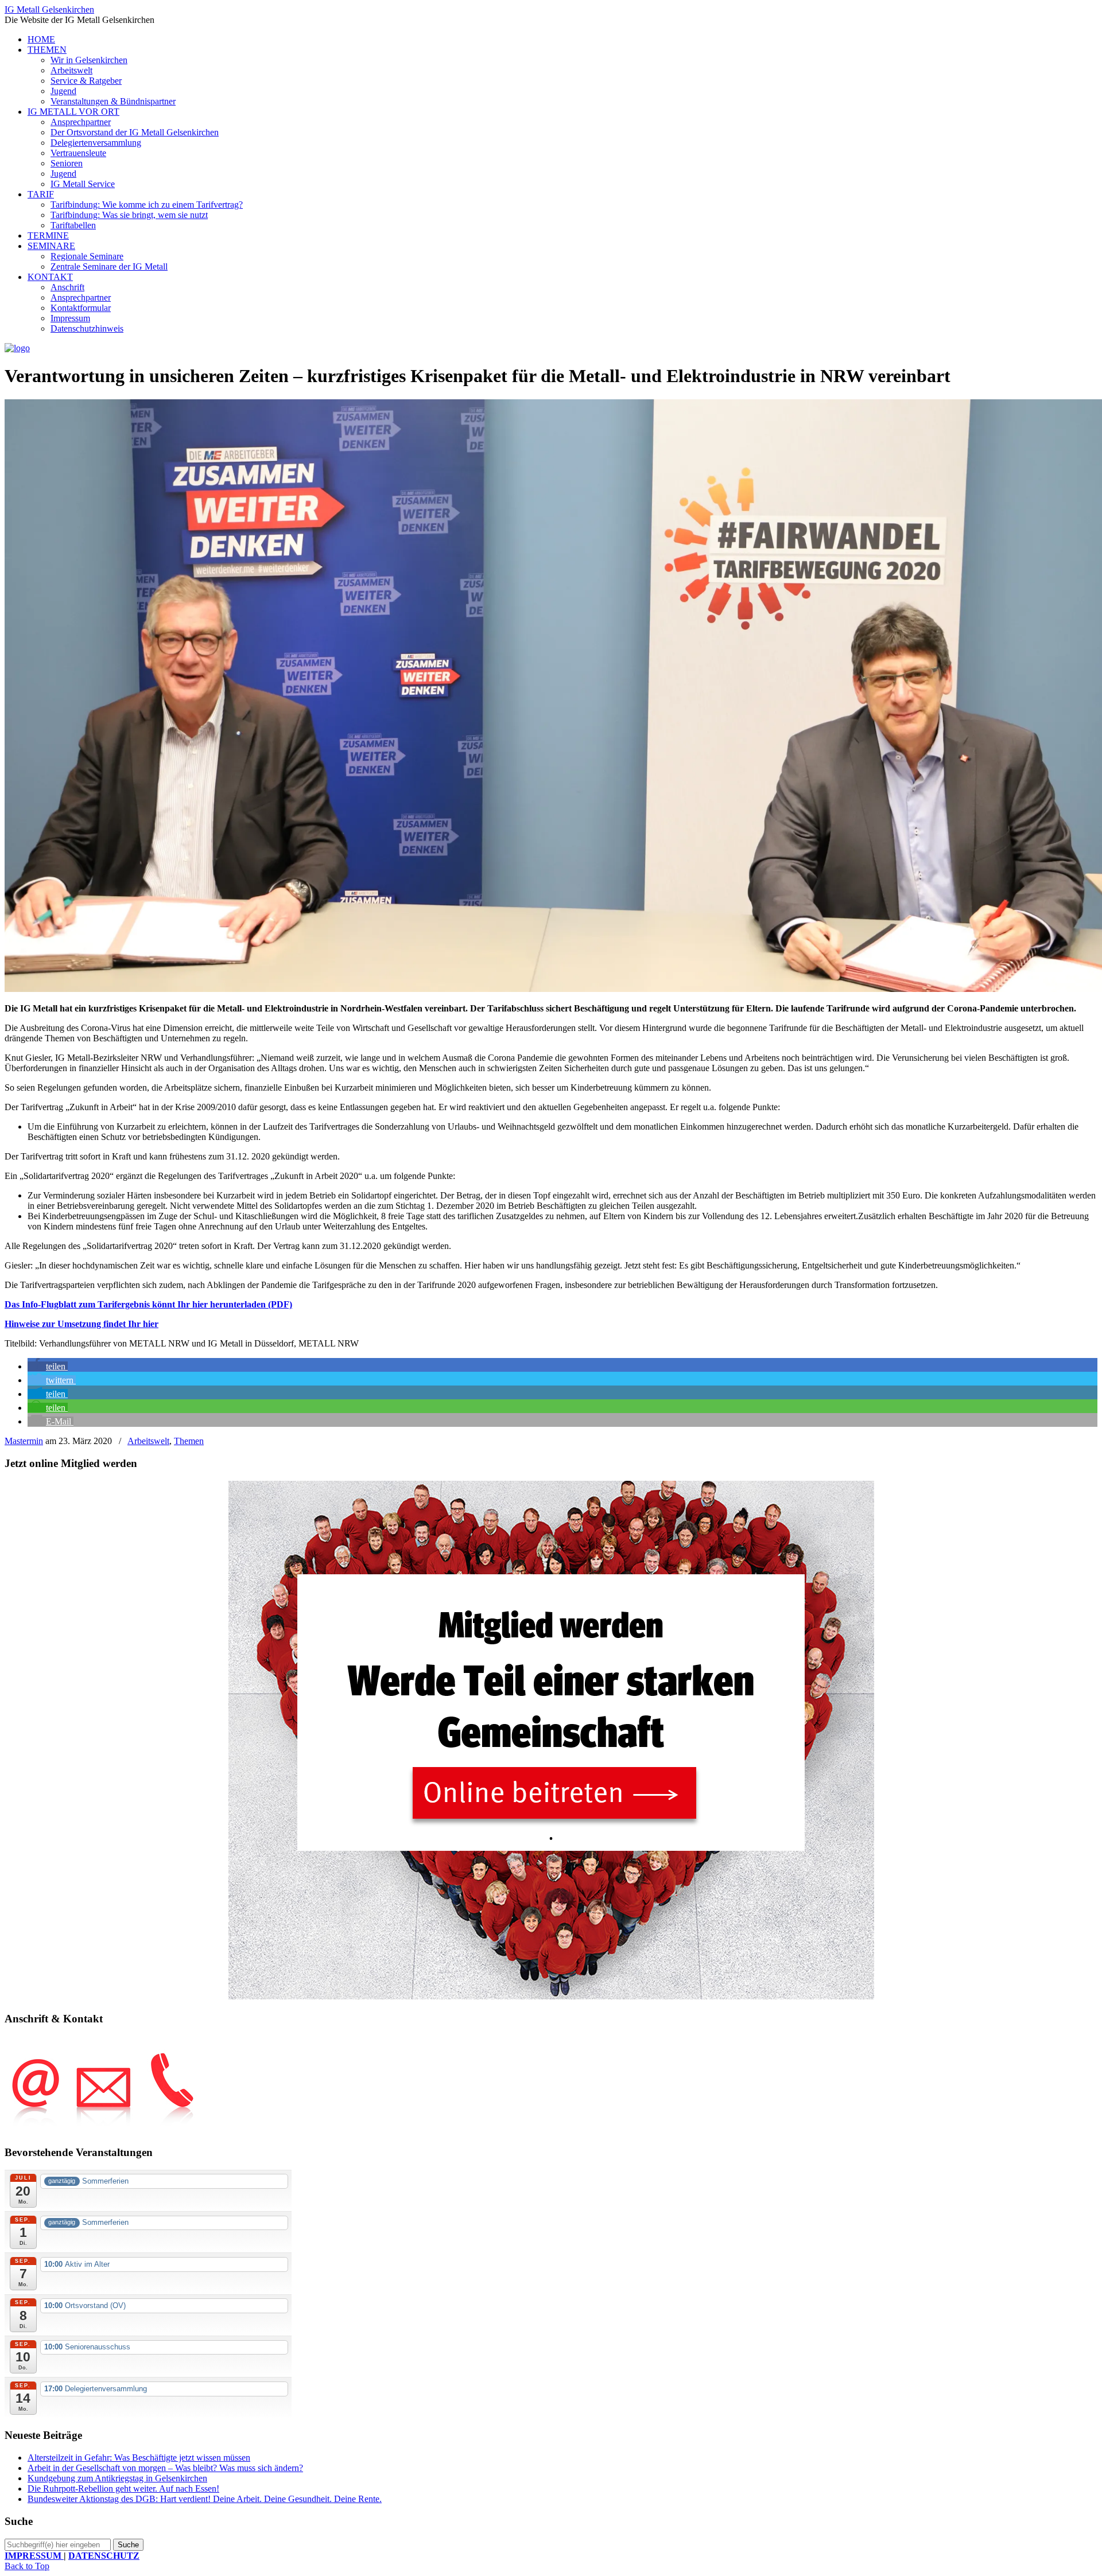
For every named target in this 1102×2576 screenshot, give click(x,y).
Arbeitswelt (148, 1441)
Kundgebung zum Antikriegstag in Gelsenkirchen (117, 2478)
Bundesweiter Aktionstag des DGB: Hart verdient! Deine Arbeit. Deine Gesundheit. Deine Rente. (205, 2499)
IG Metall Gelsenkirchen (49, 9)
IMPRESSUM (34, 2556)
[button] (48, 1366)
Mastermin (24, 1441)
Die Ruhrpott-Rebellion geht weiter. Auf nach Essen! (123, 2489)
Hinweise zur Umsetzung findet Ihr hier (82, 1324)
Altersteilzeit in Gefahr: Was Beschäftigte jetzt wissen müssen (139, 2458)
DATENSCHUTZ (104, 2556)
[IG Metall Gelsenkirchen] (17, 348)
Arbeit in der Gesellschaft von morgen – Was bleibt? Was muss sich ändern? (165, 2468)
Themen (189, 1441)
